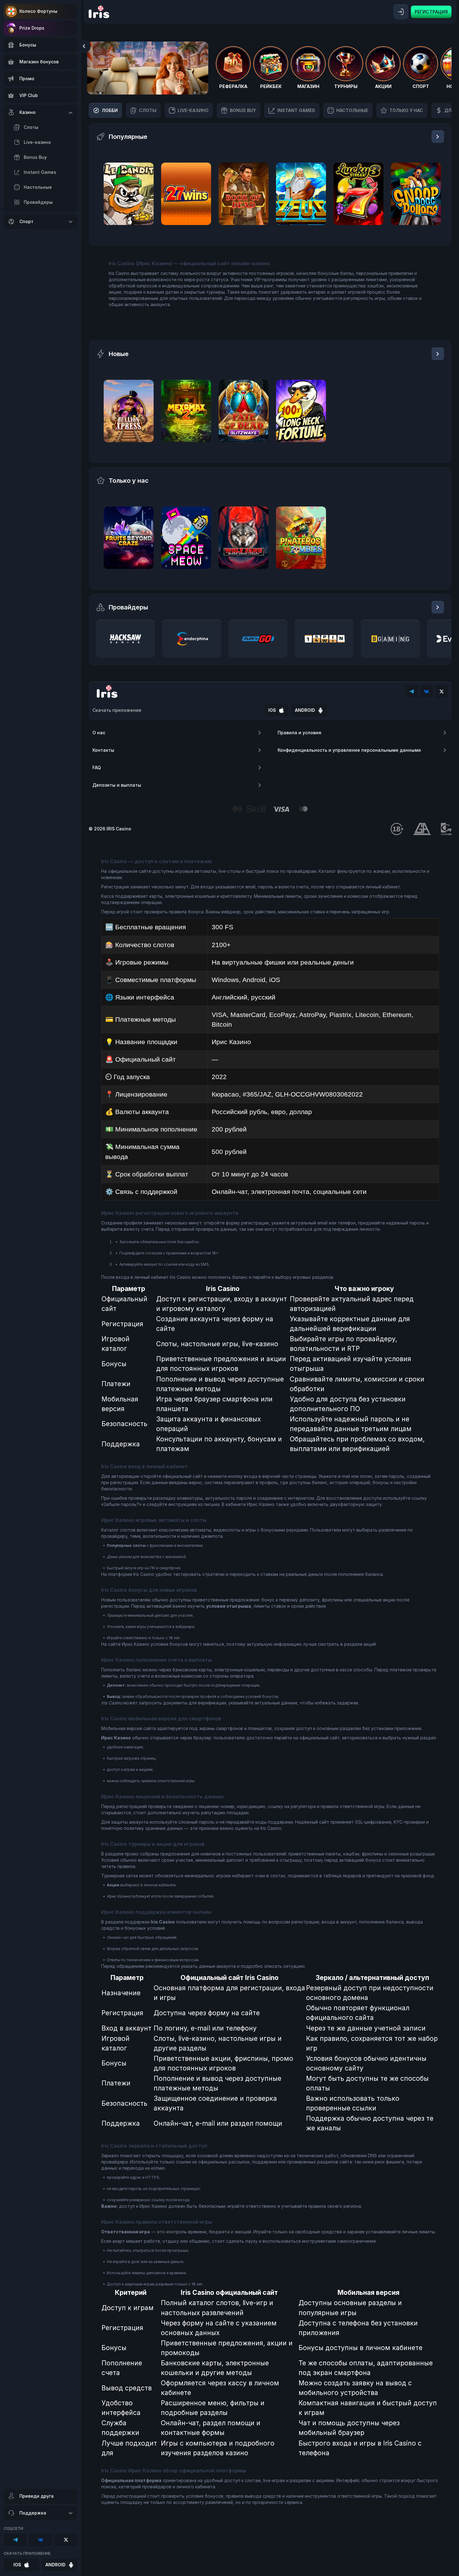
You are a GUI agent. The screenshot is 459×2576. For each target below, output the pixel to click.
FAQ (97, 767)
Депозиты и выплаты (117, 785)
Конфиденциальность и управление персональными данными (349, 750)
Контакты (103, 750)
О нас (99, 733)
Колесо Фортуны (38, 11)
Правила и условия (299, 733)
